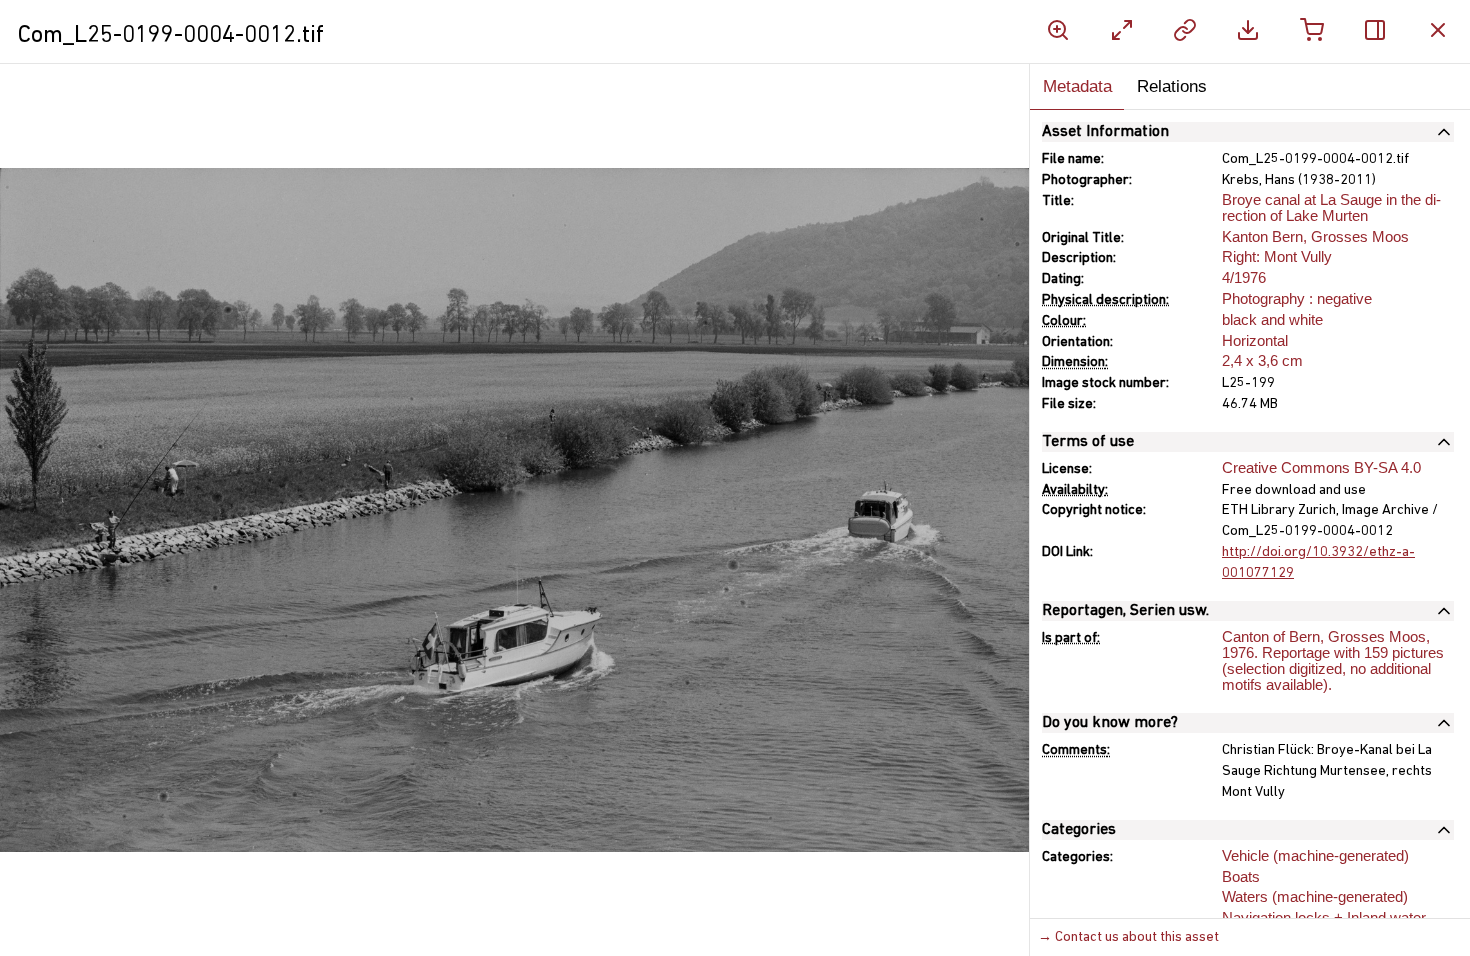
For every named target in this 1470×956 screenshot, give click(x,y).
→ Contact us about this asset (1128, 937)
